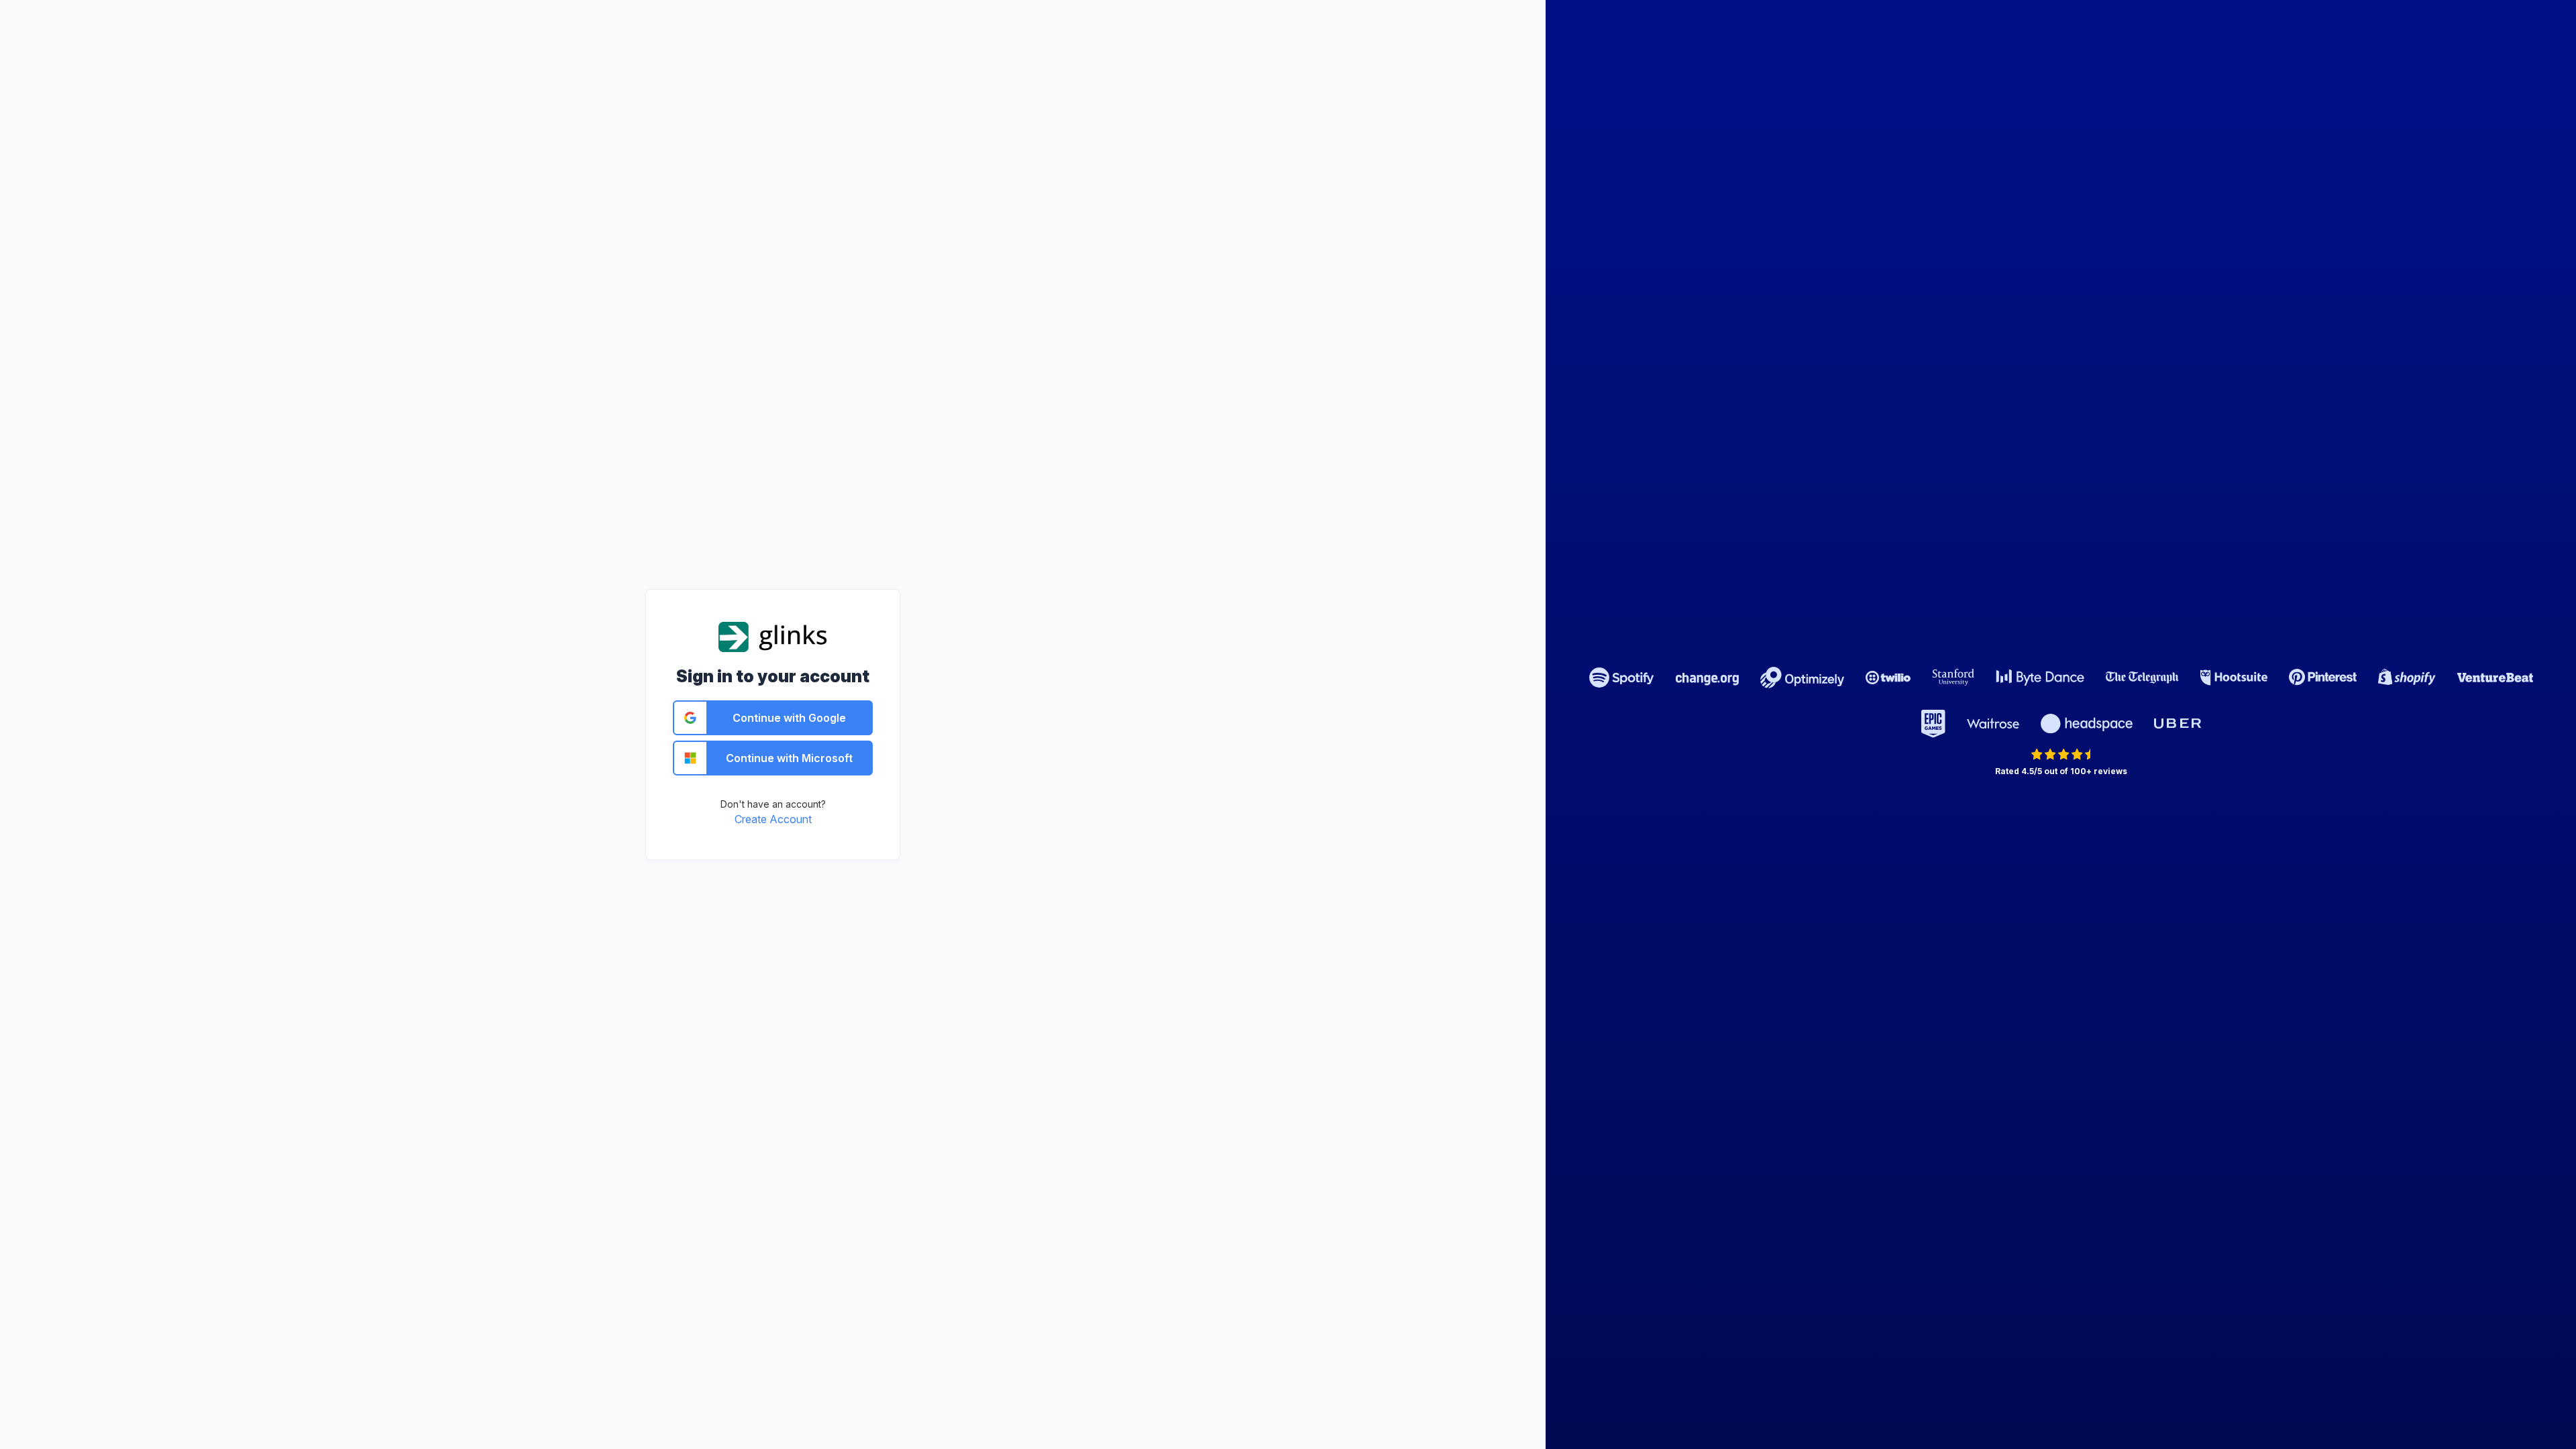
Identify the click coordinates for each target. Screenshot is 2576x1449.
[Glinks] (773, 636)
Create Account (773, 819)
